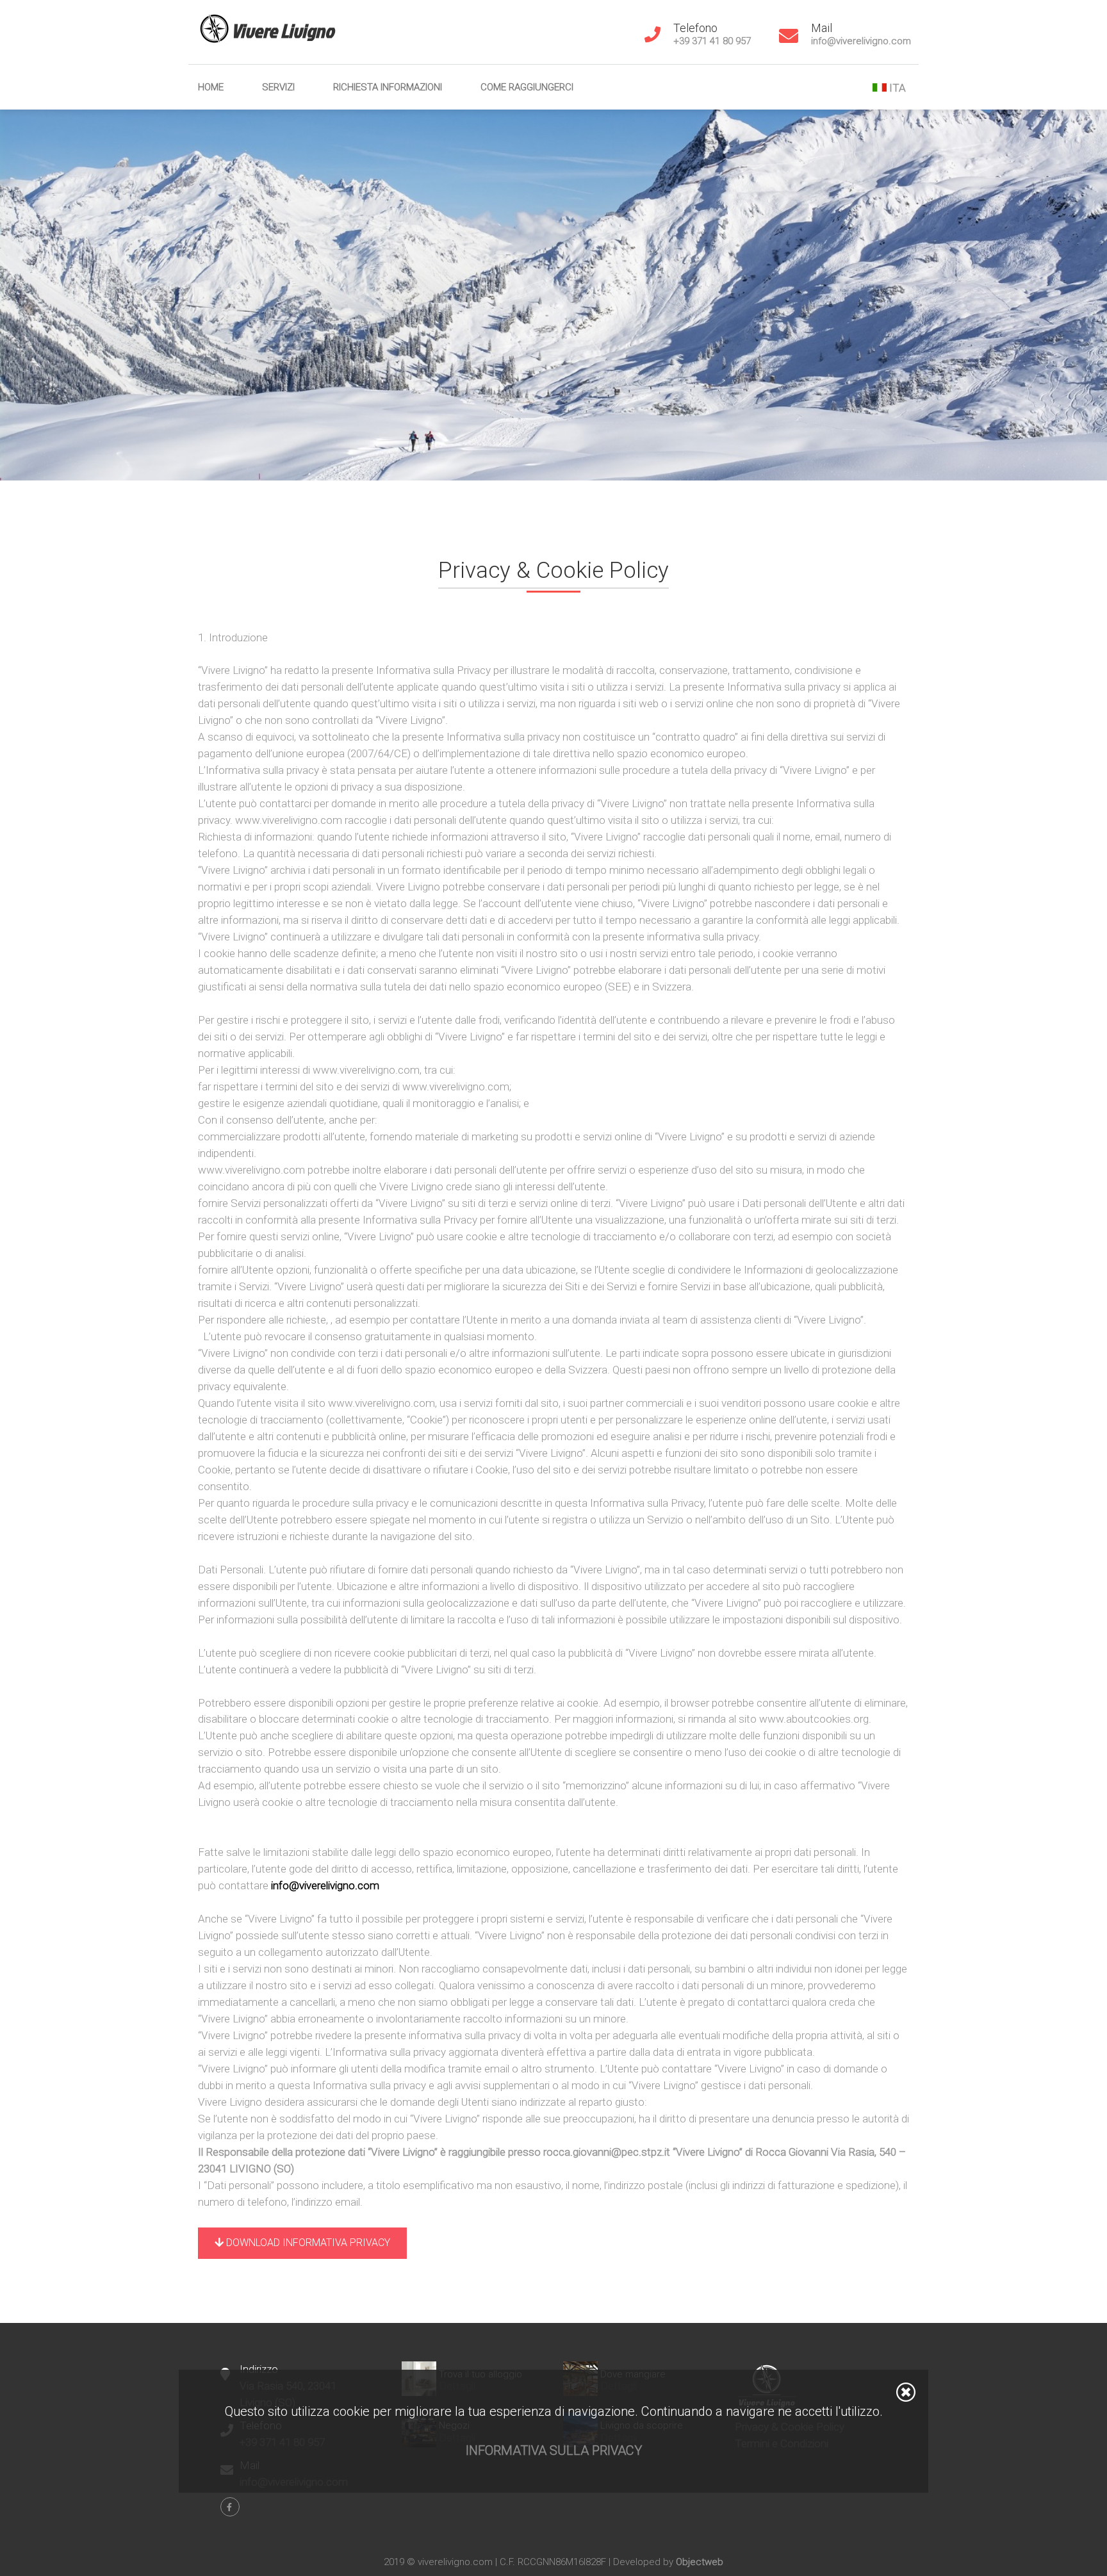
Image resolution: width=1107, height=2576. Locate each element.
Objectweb (700, 2562)
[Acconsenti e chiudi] (906, 2392)
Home (211, 87)
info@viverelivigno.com (861, 41)
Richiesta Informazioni (388, 87)
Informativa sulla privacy (554, 2450)
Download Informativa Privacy (307, 2243)
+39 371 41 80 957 (712, 41)
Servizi (278, 87)
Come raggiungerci (527, 87)
